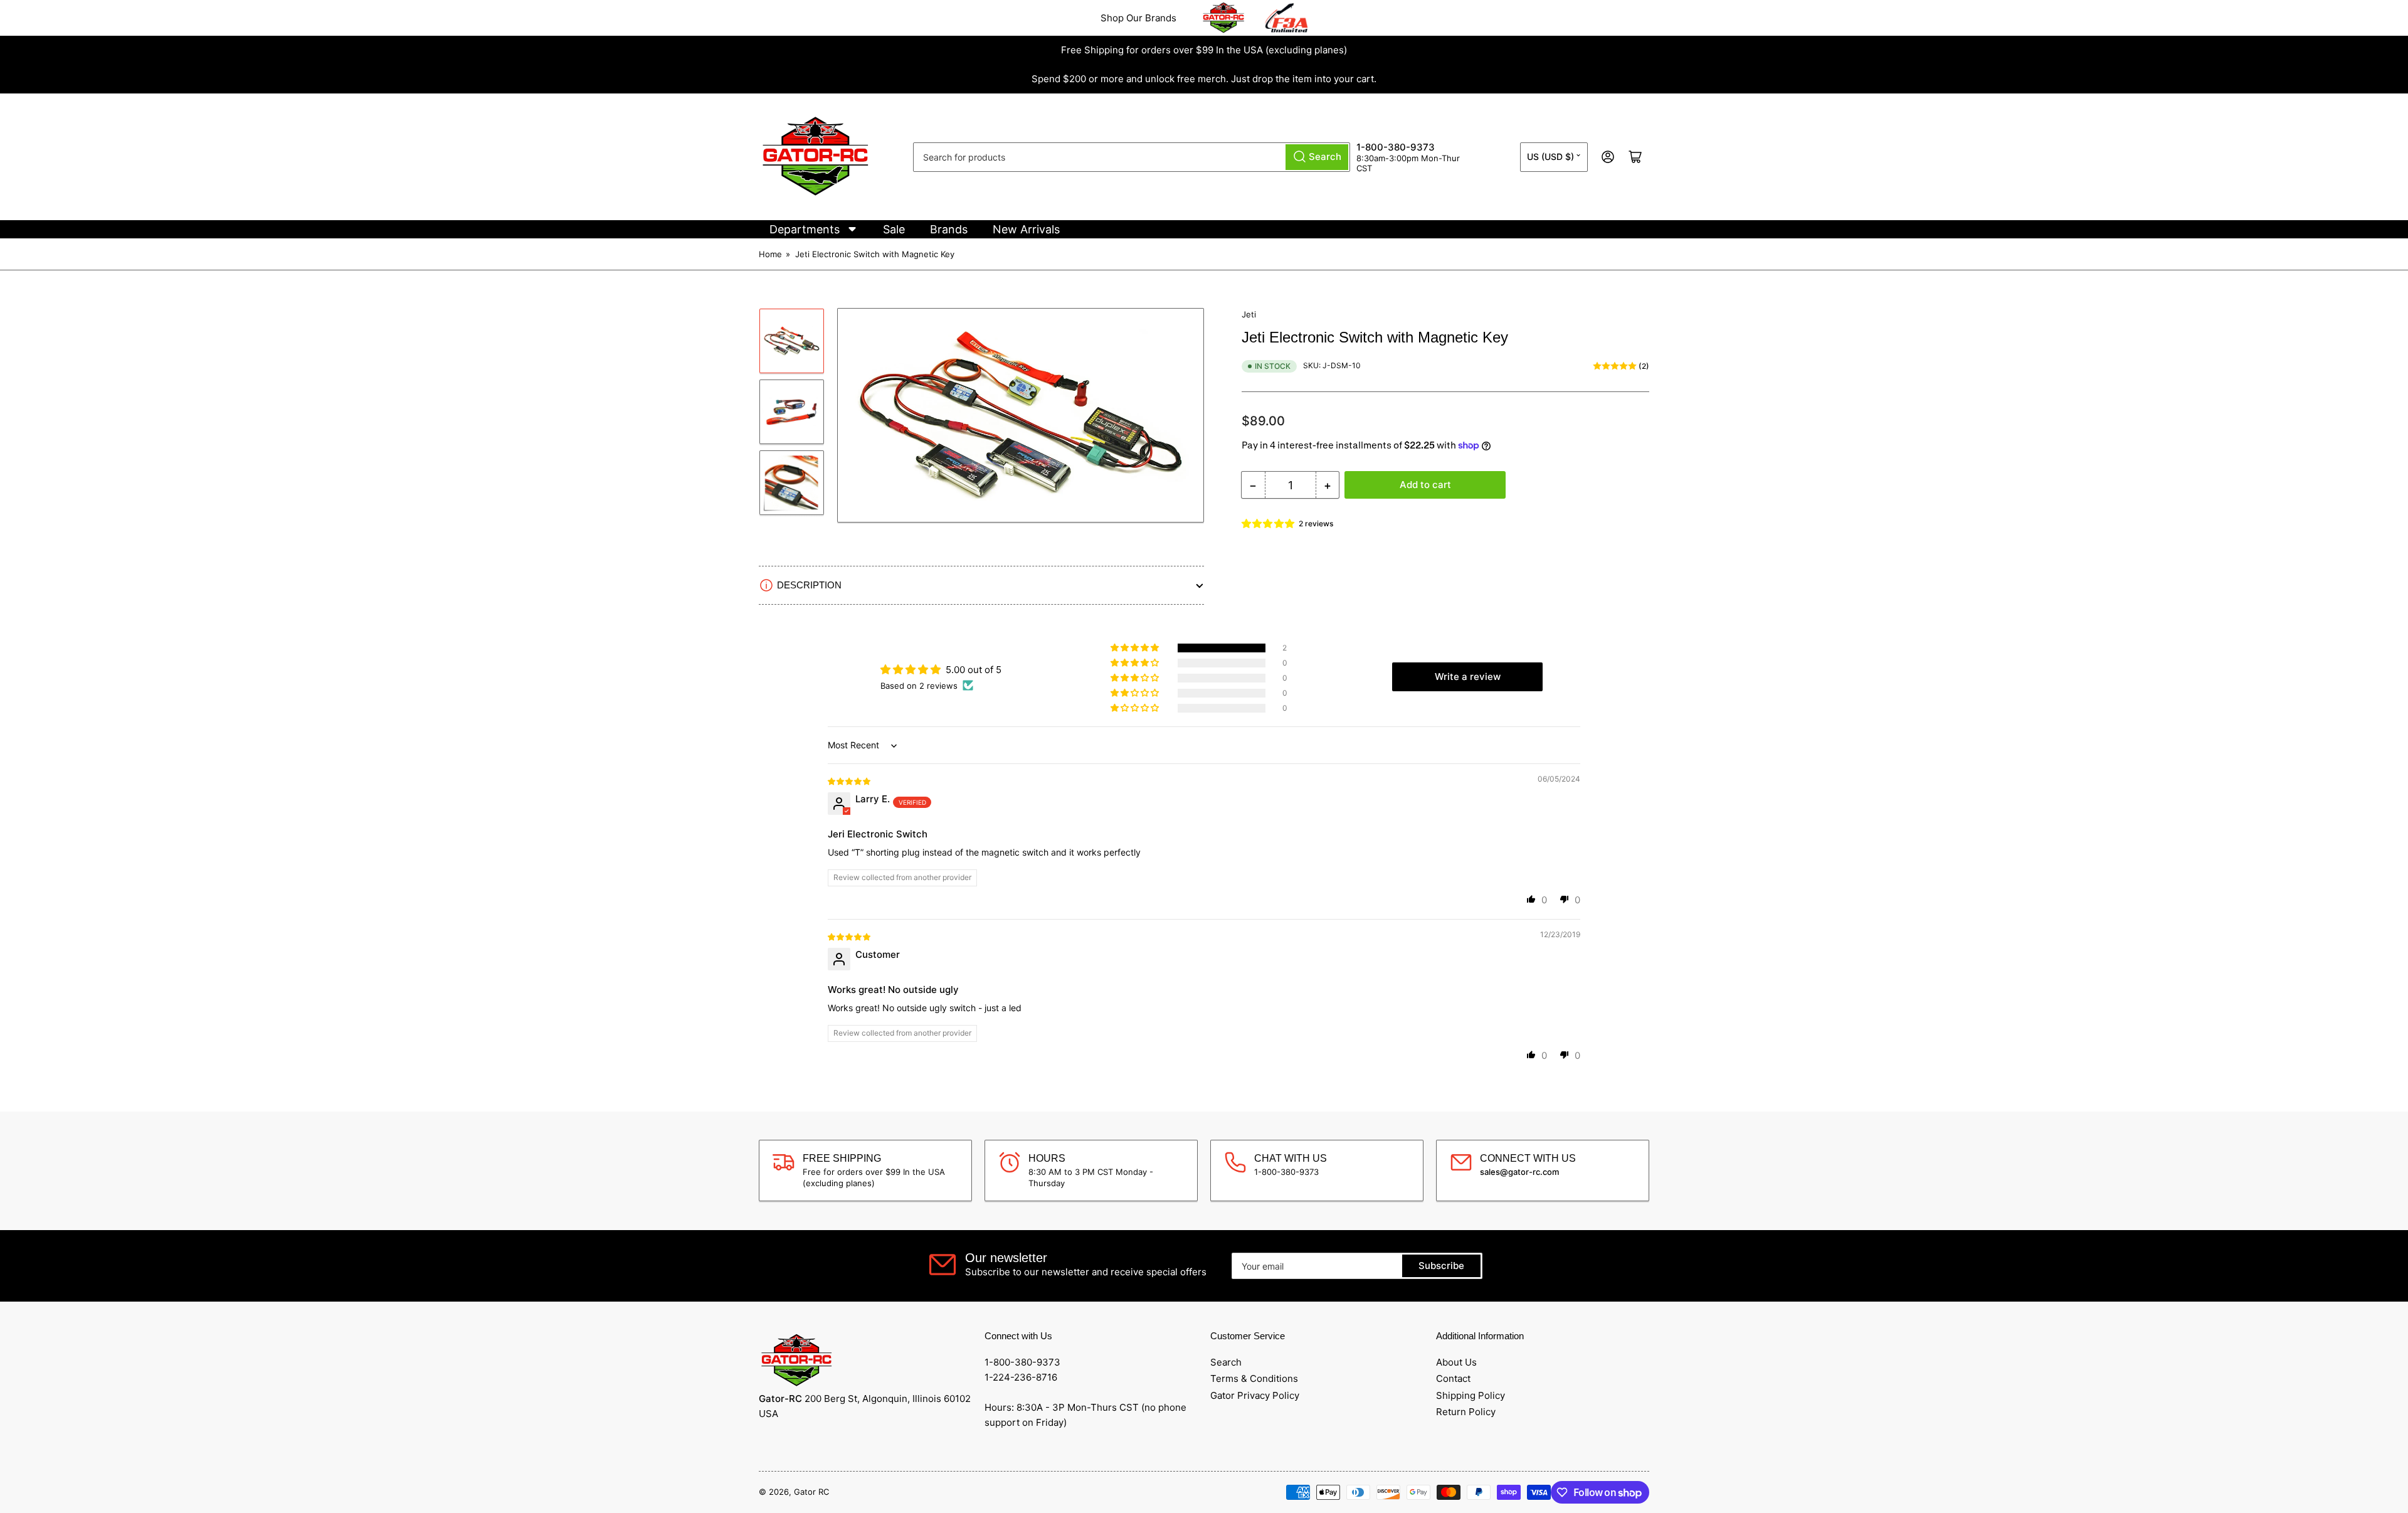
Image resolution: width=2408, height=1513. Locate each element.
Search (1226, 1362)
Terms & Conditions (1254, 1378)
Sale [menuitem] (894, 229)
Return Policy (1466, 1412)
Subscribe (1441, 1266)
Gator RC (811, 1492)
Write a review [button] (1468, 677)
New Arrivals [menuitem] (1026, 229)
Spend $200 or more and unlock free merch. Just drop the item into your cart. (1204, 79)
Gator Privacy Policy (1255, 1395)
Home (770, 254)
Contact (1453, 1378)
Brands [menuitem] (949, 229)
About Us (1456, 1362)
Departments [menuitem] (805, 229)
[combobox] (1132, 157)
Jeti (1249, 314)
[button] (1269, 523)
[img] (850, 781)
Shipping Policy (1471, 1395)
